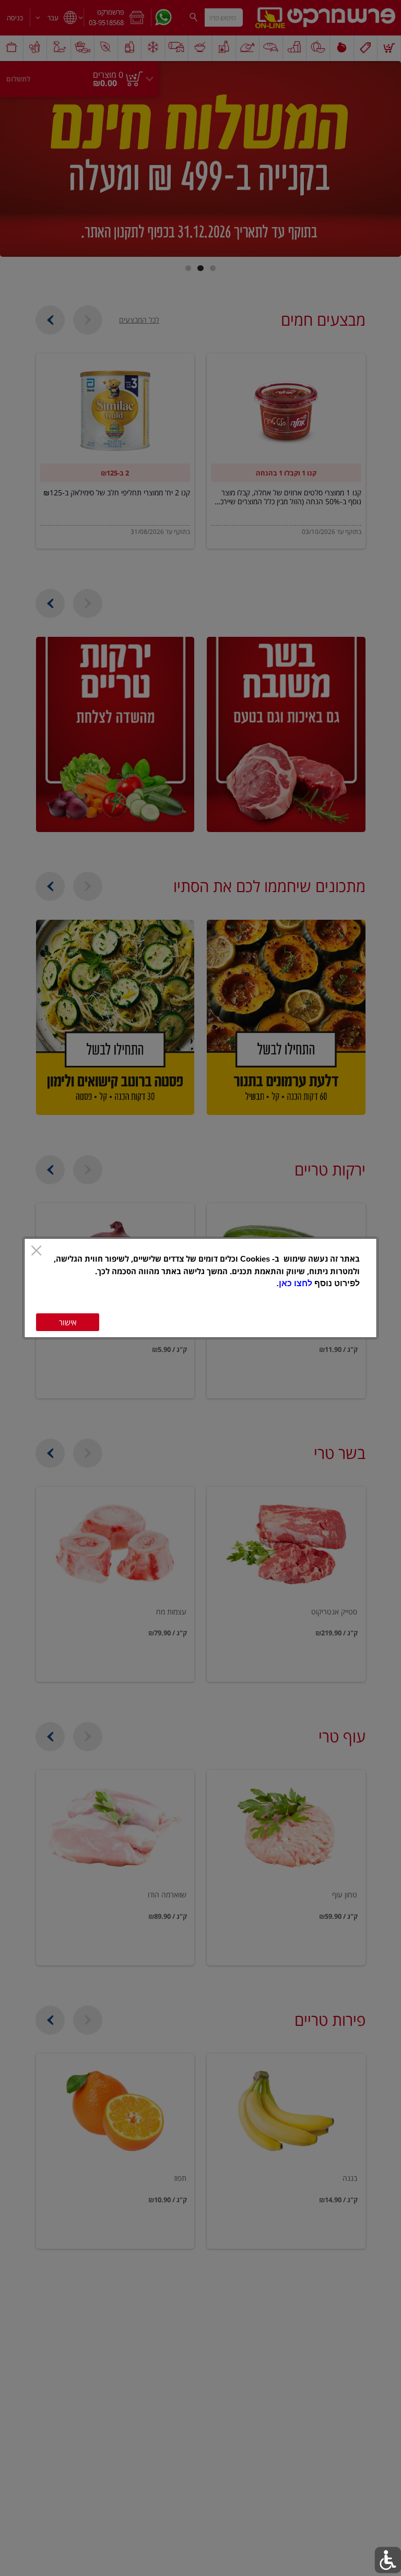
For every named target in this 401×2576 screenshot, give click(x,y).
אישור (68, 1322)
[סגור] (36, 1251)
